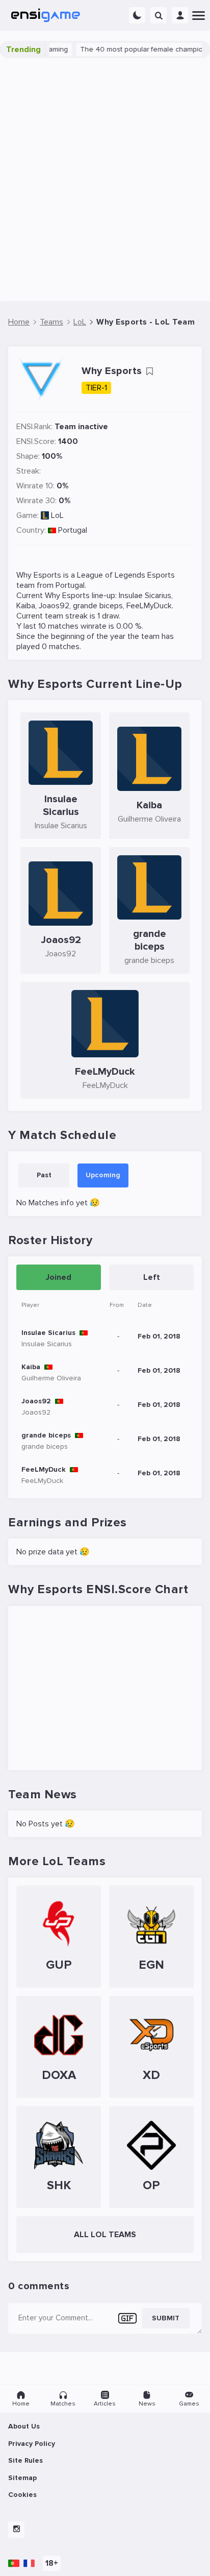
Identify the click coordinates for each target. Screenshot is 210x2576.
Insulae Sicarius (145, 596)
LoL (57, 515)
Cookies (22, 2495)
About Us (24, 2426)
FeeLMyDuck (149, 606)
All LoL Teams (105, 2235)
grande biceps (98, 606)
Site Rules (25, 2460)
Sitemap (22, 2478)
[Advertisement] (105, 180)
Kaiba (26, 606)
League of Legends (111, 575)
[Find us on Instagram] (16, 2530)
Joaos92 (54, 606)
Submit (166, 2318)
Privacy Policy (32, 2444)
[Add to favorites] (149, 371)
